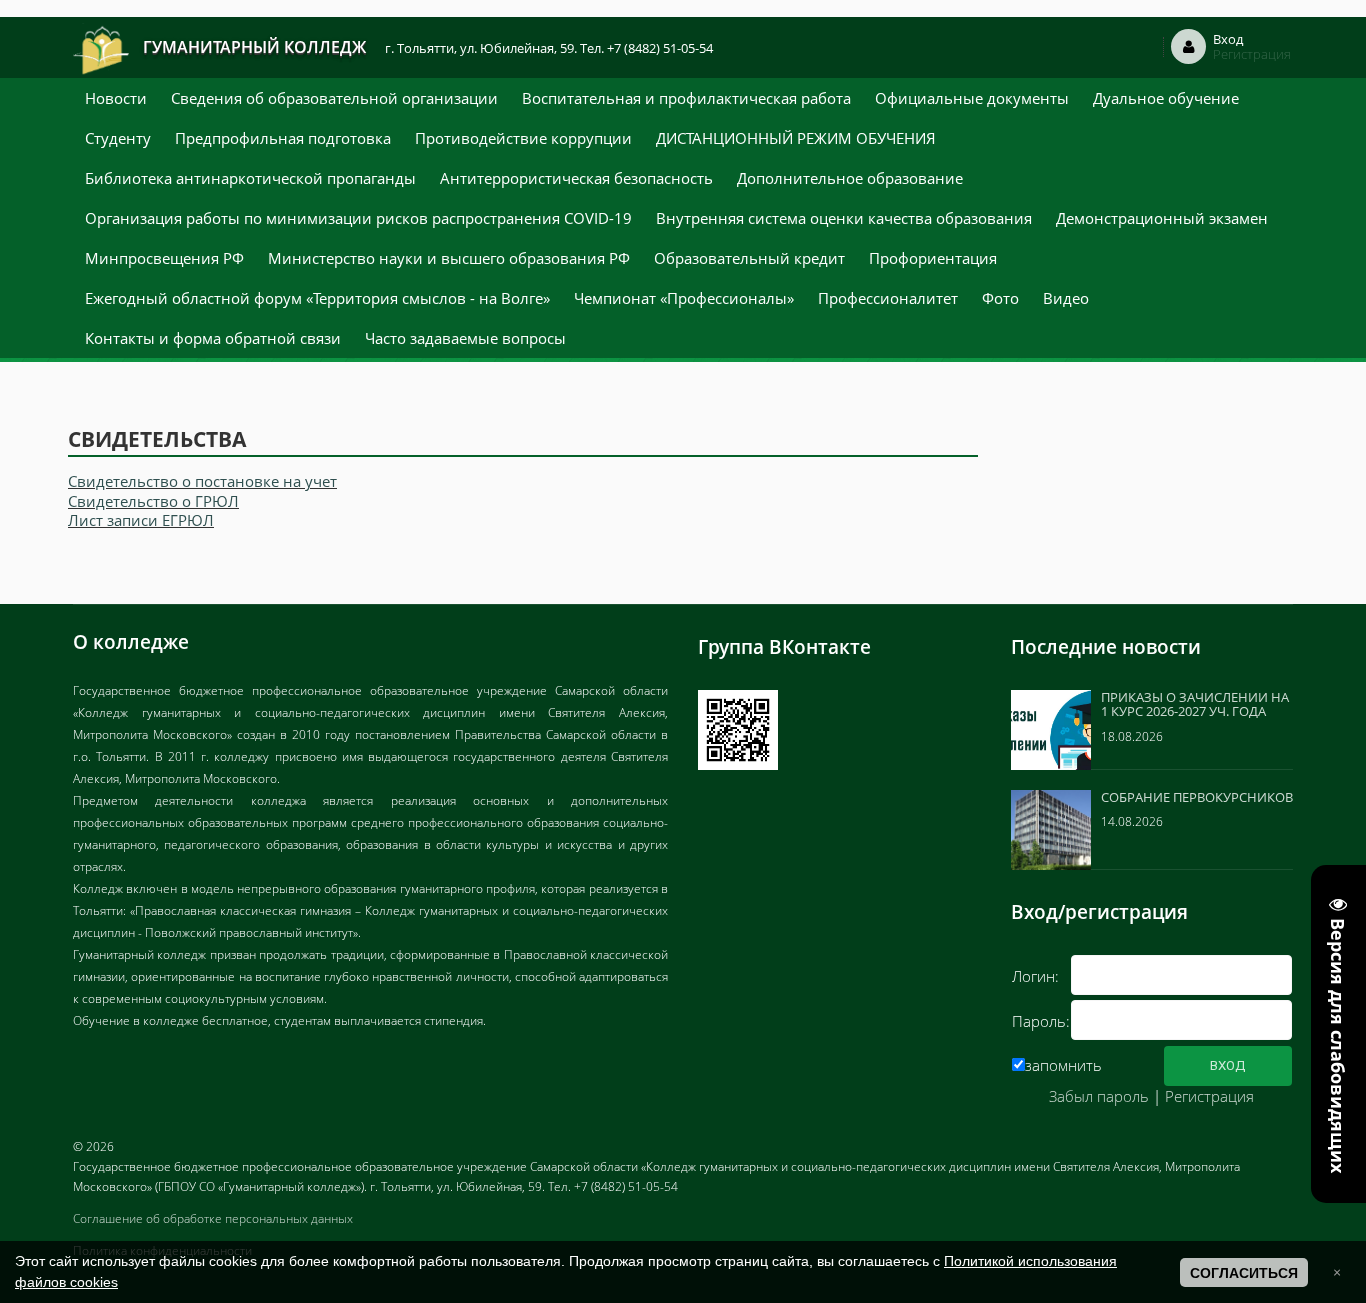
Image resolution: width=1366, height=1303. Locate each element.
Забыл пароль (1099, 1096)
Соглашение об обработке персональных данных (213, 1218)
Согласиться (1244, 1273)
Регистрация (1209, 1096)
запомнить (1063, 1065)
